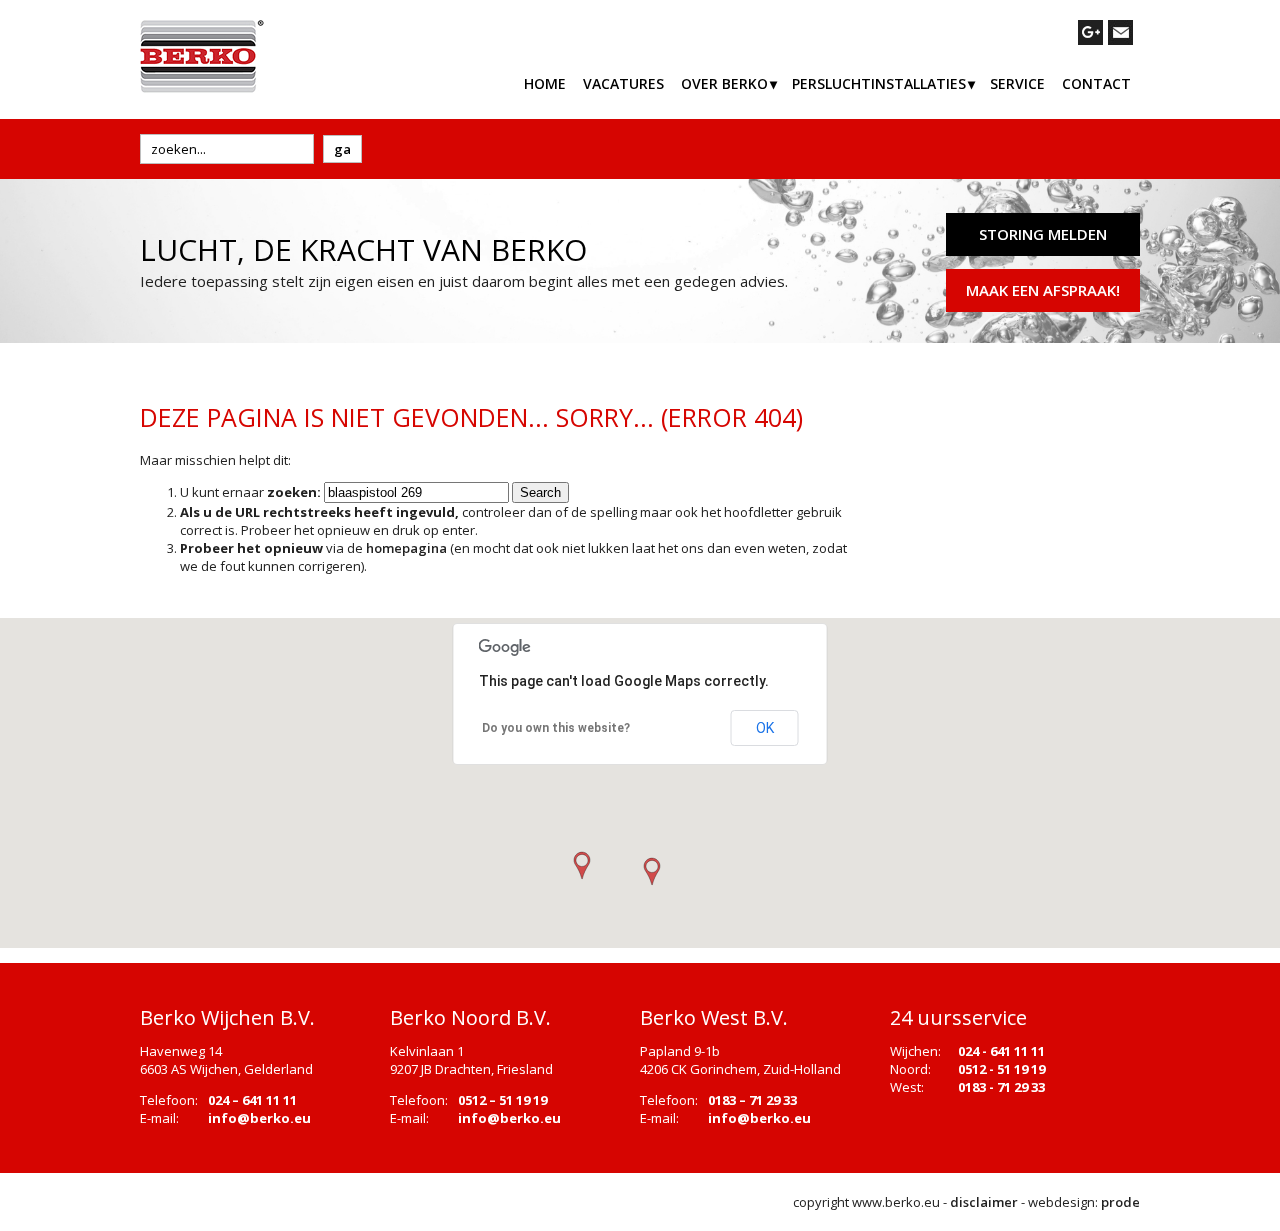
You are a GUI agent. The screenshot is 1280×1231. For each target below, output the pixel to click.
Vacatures (623, 83)
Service (1017, 83)
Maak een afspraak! (1043, 290)
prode (1120, 1202)
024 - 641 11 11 (1001, 1051)
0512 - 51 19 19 (1001, 1069)
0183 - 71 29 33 (1001, 1087)
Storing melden (1043, 234)
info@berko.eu (259, 1118)
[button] (651, 872)
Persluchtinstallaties (879, 83)
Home (545, 83)
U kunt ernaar (250, 492)
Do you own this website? (556, 728)
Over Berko (724, 83)
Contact (1096, 83)
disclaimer (984, 1202)
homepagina (406, 548)
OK (765, 728)
